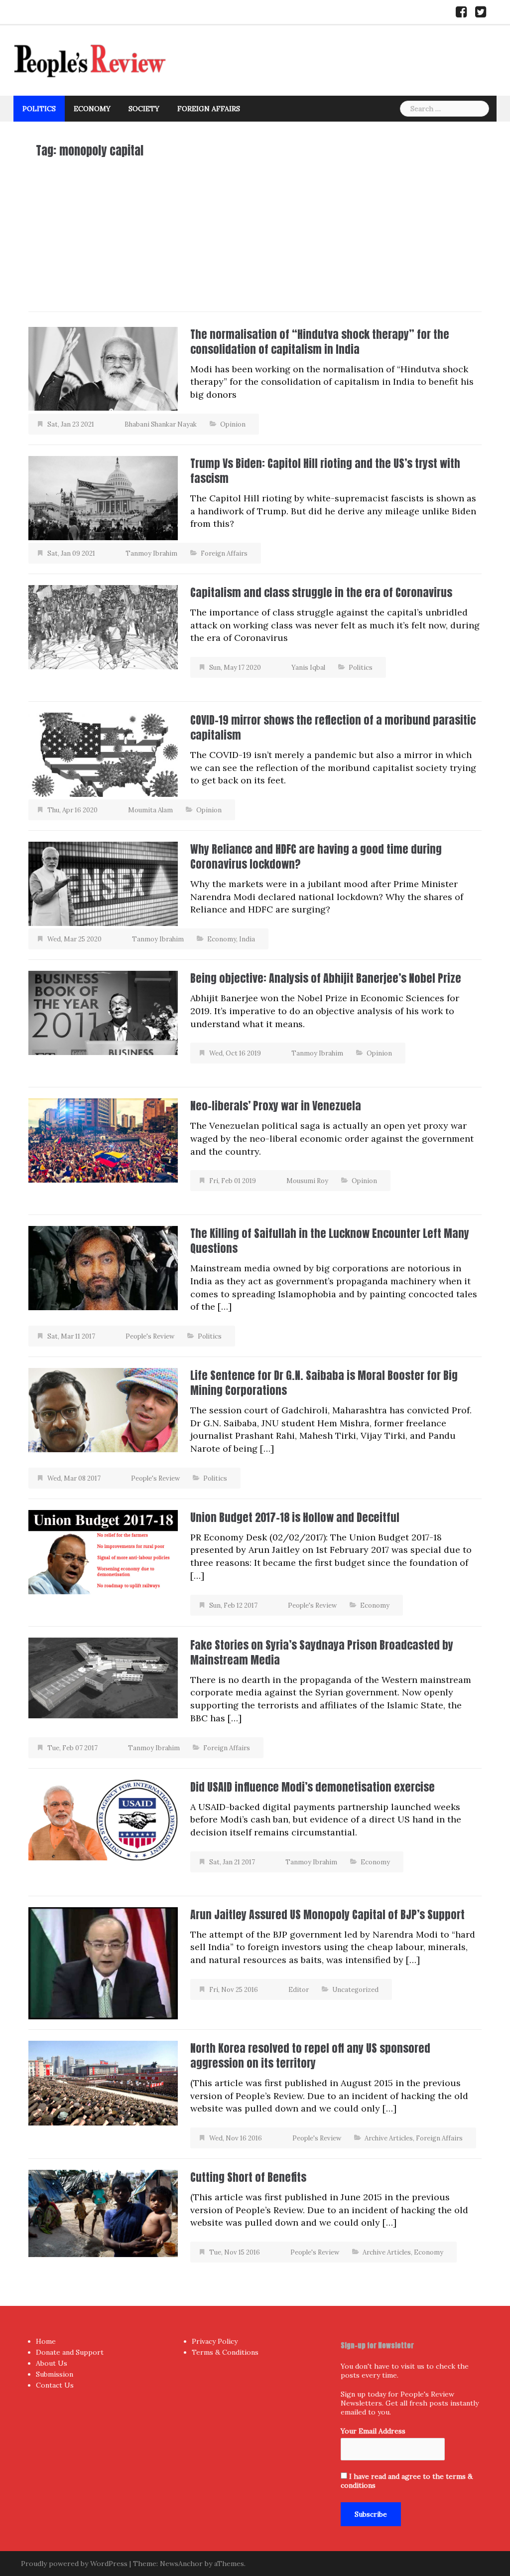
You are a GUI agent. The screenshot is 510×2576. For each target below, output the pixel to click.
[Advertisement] (255, 232)
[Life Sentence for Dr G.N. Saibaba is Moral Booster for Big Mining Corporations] (103, 1409)
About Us (52, 2363)
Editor (299, 1990)
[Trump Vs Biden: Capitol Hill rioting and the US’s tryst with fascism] (103, 497)
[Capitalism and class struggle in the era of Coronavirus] (103, 626)
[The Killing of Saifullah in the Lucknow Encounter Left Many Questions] (103, 1267)
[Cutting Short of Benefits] (103, 2212)
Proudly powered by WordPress (74, 2564)
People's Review (150, 1336)
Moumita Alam (150, 810)
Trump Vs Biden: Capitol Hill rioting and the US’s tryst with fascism (325, 471)
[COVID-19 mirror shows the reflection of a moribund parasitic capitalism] (103, 754)
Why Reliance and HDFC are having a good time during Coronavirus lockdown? (316, 856)
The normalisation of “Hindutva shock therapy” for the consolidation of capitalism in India (320, 342)
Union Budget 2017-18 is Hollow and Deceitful (295, 1517)
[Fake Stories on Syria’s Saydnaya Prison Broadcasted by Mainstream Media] (103, 1677)
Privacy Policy (215, 2341)
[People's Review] (90, 60)
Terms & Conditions (225, 2352)
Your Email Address (373, 2431)
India (247, 939)
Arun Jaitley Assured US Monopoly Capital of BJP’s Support (327, 1914)
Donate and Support (70, 2352)
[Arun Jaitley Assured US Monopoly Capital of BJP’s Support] (103, 1962)
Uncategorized (355, 1990)
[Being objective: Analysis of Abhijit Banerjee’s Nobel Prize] (103, 1012)
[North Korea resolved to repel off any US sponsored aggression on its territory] (103, 2082)
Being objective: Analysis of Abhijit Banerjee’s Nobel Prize (326, 978)
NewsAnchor (181, 2564)
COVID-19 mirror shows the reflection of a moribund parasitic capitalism (333, 727)
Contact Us (55, 2385)
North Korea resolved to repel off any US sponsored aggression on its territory (310, 2055)
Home (46, 2341)
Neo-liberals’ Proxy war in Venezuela (276, 1106)
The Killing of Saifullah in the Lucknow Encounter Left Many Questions (330, 1241)
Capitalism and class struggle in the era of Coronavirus (321, 592)
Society (144, 109)
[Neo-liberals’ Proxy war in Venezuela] (103, 1139)
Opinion (233, 424)
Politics (39, 109)
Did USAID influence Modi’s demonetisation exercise (313, 1787)
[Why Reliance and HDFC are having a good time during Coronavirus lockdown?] (103, 883)
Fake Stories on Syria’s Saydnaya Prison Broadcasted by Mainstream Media (322, 1652)
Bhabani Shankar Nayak (161, 424)
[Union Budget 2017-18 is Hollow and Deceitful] (103, 1551)
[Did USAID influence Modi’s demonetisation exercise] (103, 1819)
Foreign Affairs (209, 109)
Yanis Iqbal (308, 668)
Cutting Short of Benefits (248, 2177)
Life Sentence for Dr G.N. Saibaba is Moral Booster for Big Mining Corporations (324, 1383)
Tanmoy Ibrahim (151, 553)
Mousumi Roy (307, 1181)
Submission (55, 2374)
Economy (92, 109)
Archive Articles (389, 2138)
